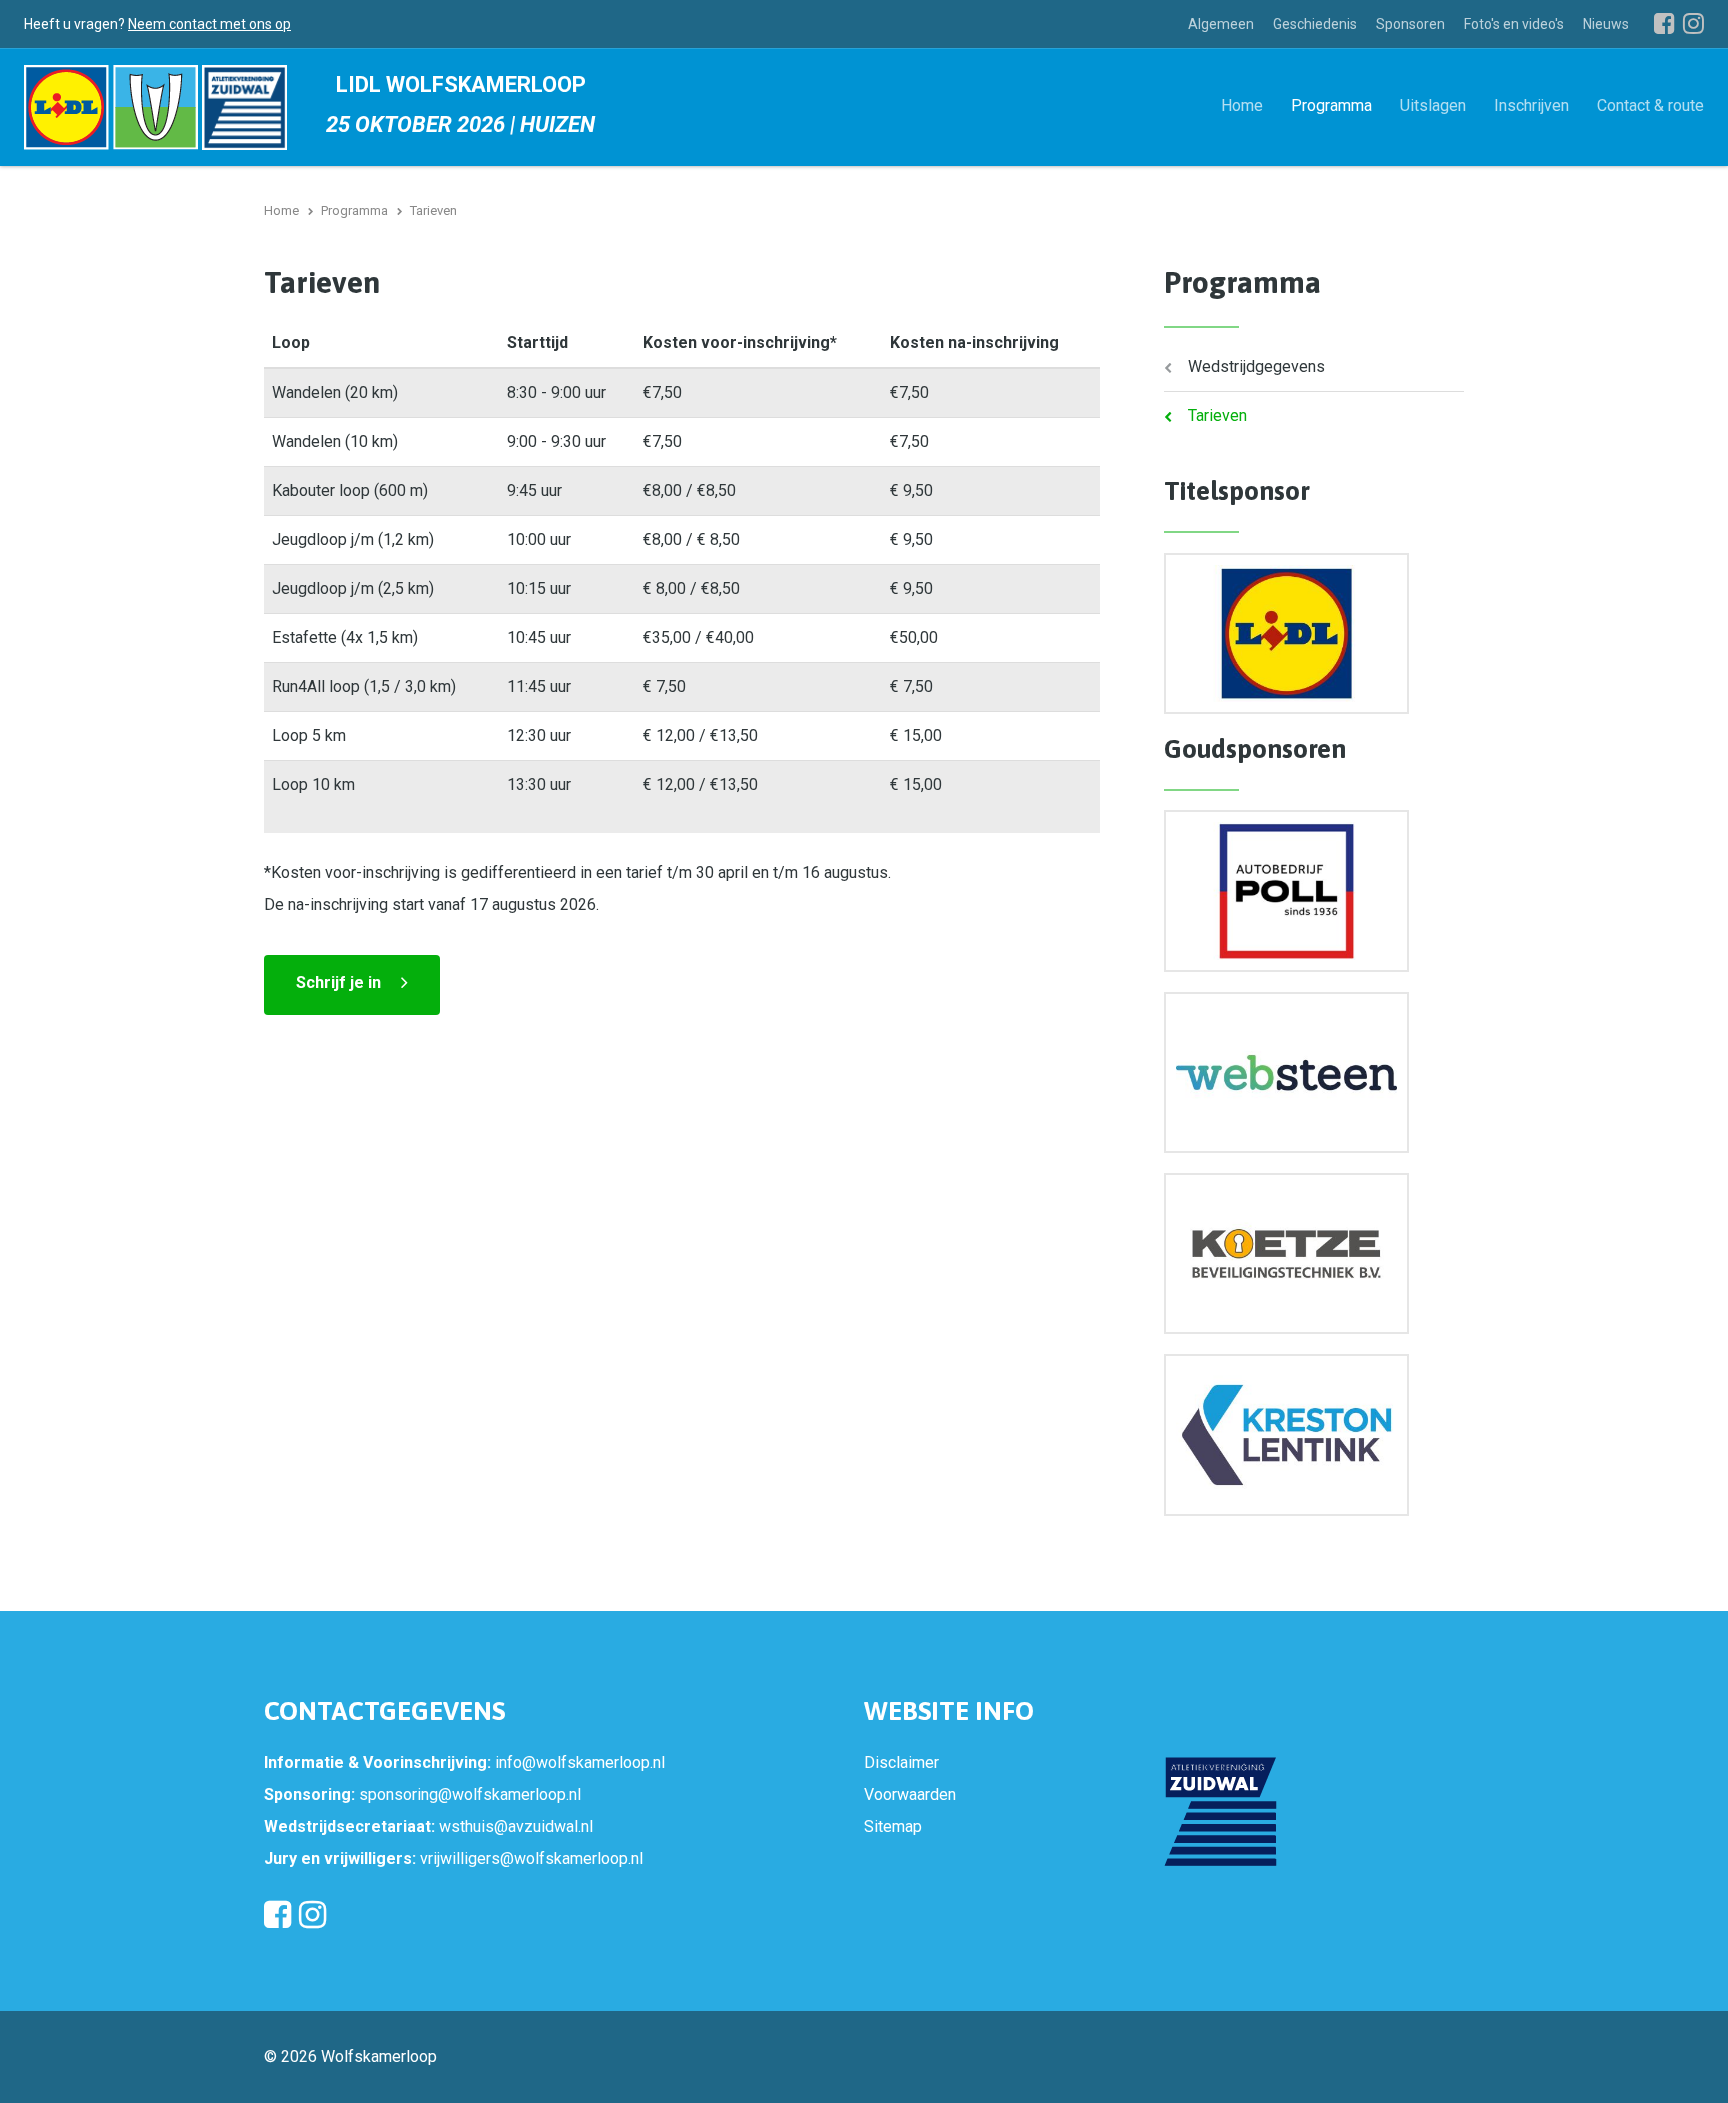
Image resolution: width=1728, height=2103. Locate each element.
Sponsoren (1410, 24)
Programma (1331, 104)
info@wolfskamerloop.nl (580, 1762)
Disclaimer (901, 1762)
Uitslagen (1433, 104)
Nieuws (1606, 24)
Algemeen (1221, 24)
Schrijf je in (338, 982)
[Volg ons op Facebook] (1664, 23)
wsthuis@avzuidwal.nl (516, 1826)
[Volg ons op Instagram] (1693, 23)
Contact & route (1650, 104)
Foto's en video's (1514, 24)
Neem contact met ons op (209, 24)
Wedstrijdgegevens (1256, 366)
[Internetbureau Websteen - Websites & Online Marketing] (1286, 1072)
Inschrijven (1531, 104)
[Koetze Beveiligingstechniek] (1286, 1253)
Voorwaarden (910, 1794)
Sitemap (893, 1826)
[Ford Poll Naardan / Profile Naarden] (1286, 890)
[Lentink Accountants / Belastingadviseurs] (1286, 1434)
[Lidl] (1286, 633)
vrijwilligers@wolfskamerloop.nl (531, 1858)
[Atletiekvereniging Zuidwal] (1220, 1811)
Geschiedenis (1315, 24)
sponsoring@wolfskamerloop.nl (470, 1794)
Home (1242, 104)
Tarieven (1217, 415)
